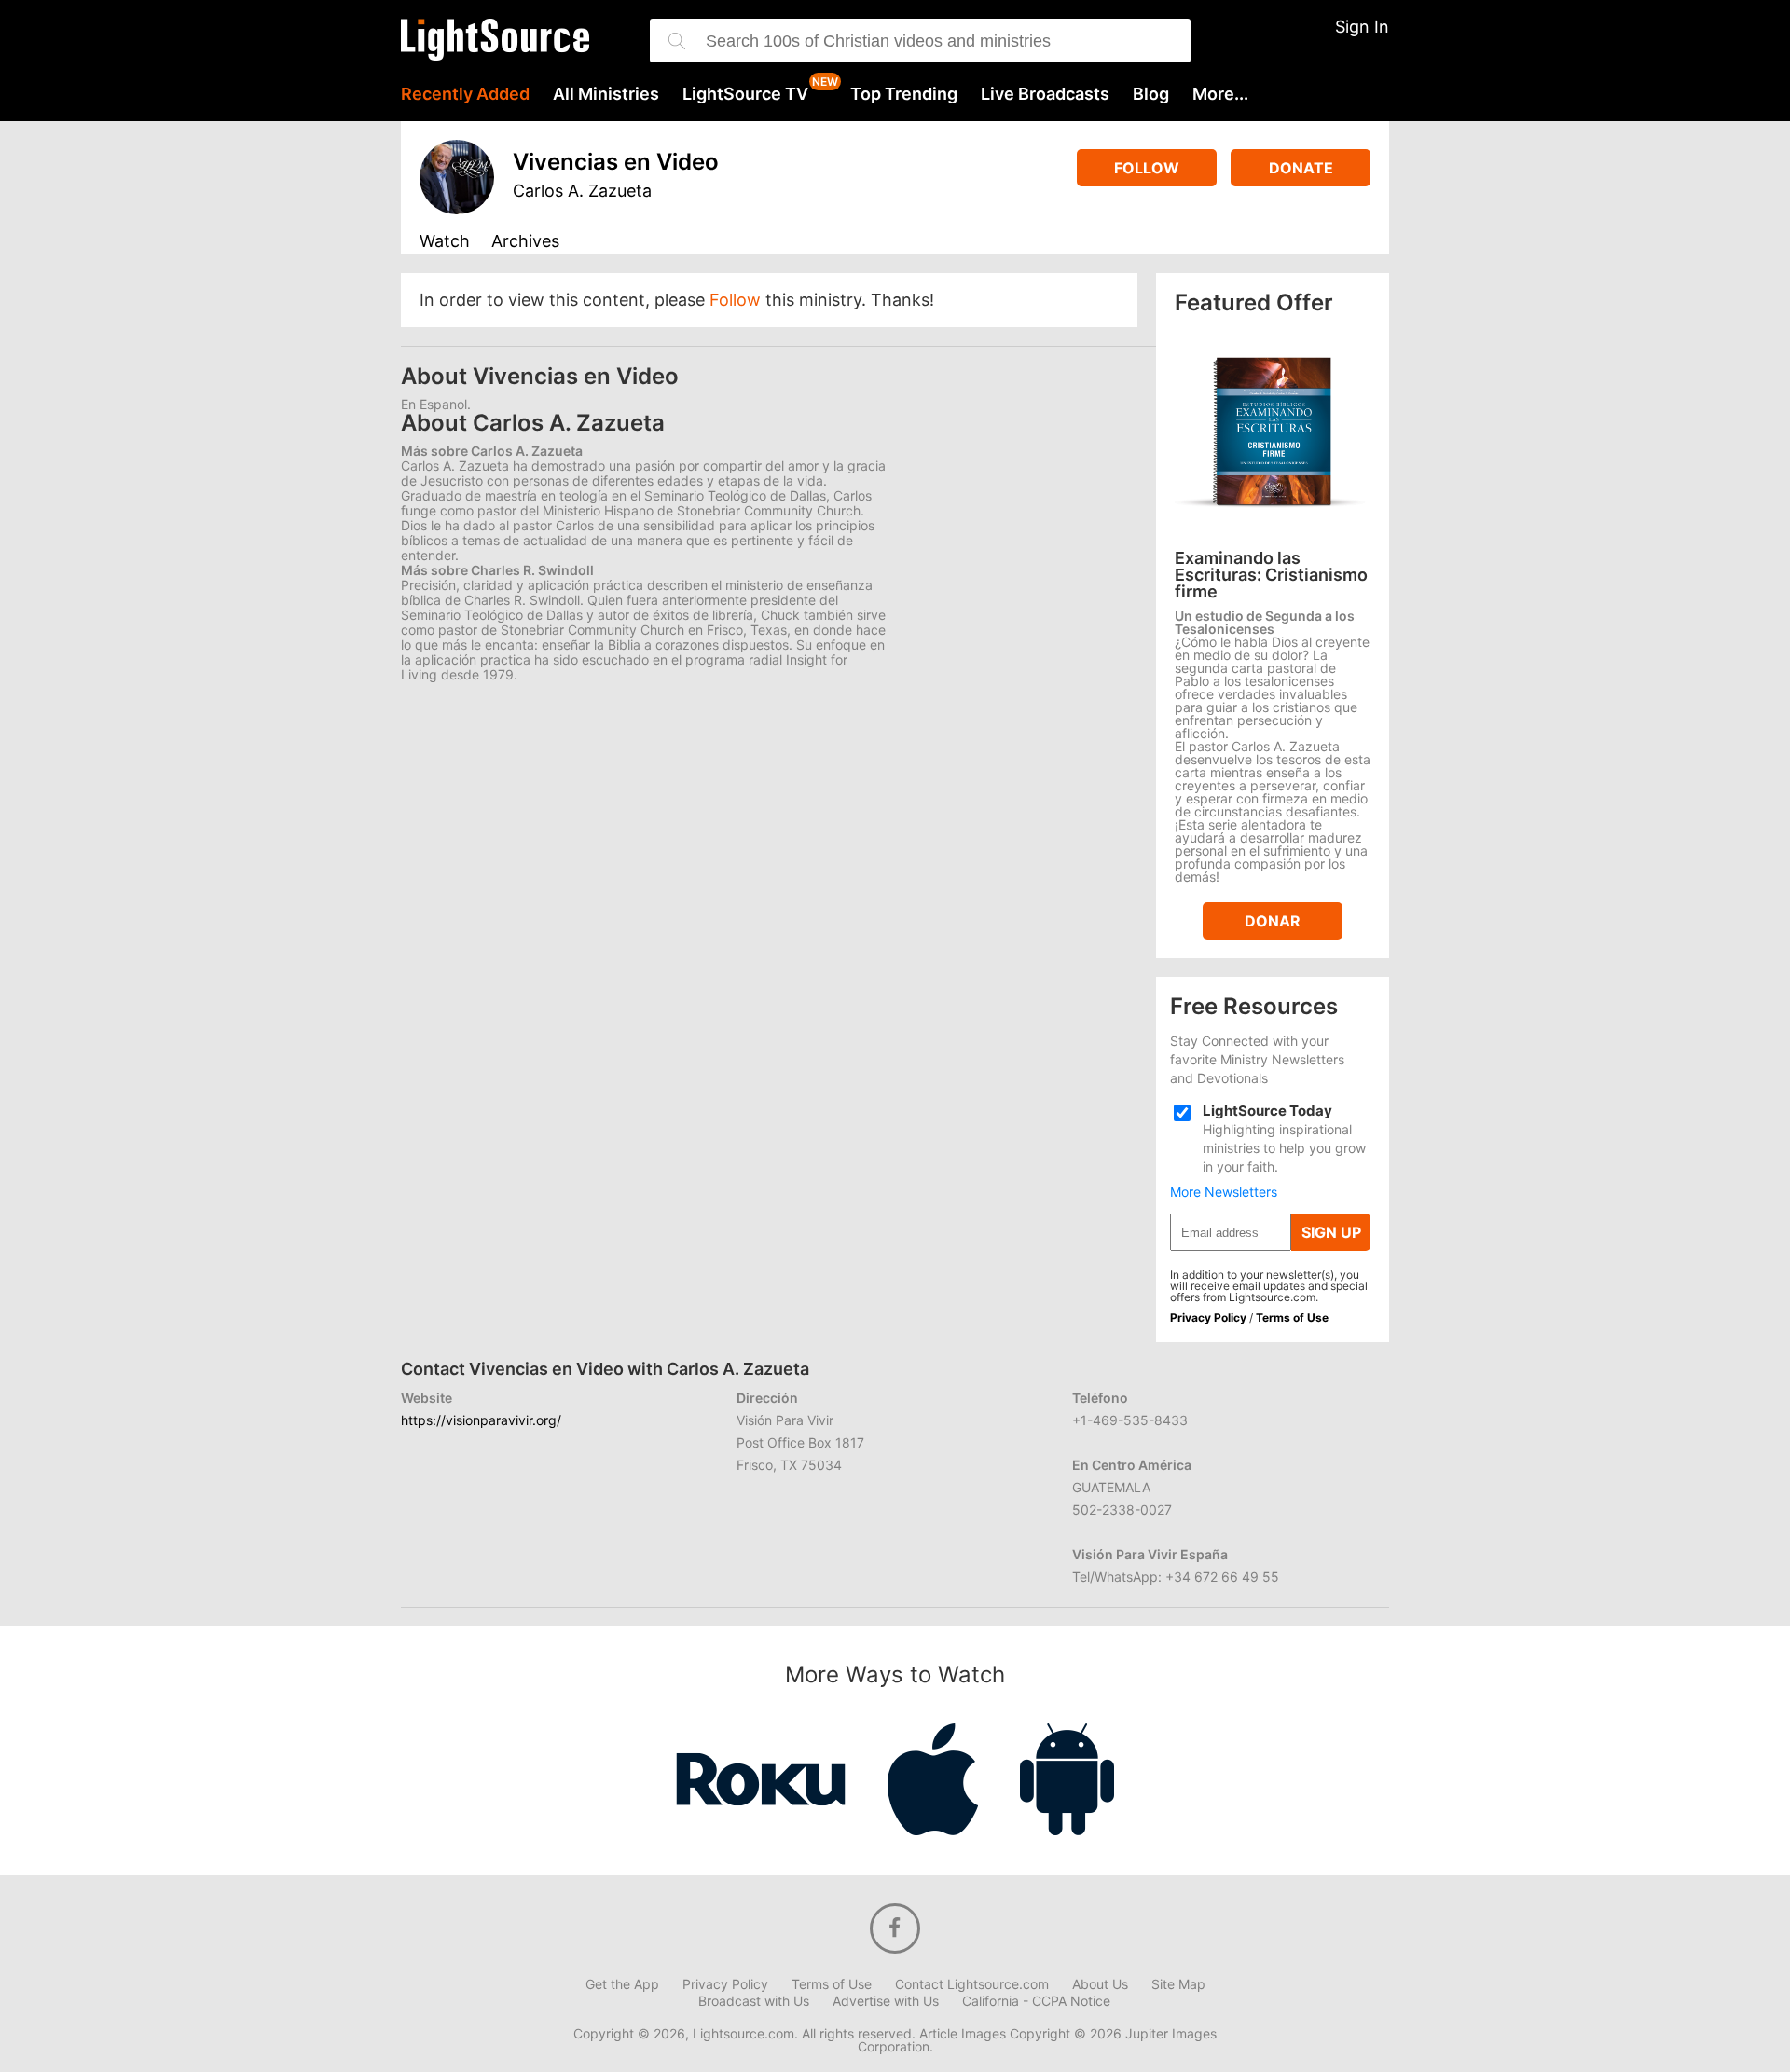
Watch (445, 242)
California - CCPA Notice (1036, 2001)
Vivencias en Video (616, 162)
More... (1220, 94)
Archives (525, 242)
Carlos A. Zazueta (582, 191)
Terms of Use (1292, 1317)
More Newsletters (1224, 1192)
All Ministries (606, 94)
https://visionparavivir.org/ (481, 1420)
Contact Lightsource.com (972, 1984)
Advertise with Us (886, 2001)
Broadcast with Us (754, 2001)
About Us (1100, 1984)
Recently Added (465, 94)
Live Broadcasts (1045, 94)
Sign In (1362, 27)
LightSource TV (745, 94)
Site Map (1178, 1984)
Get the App (622, 1984)
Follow (1147, 168)
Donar (1273, 921)
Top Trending (904, 94)
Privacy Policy (1208, 1317)
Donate (1301, 168)
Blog (1151, 94)
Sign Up (1331, 1232)
